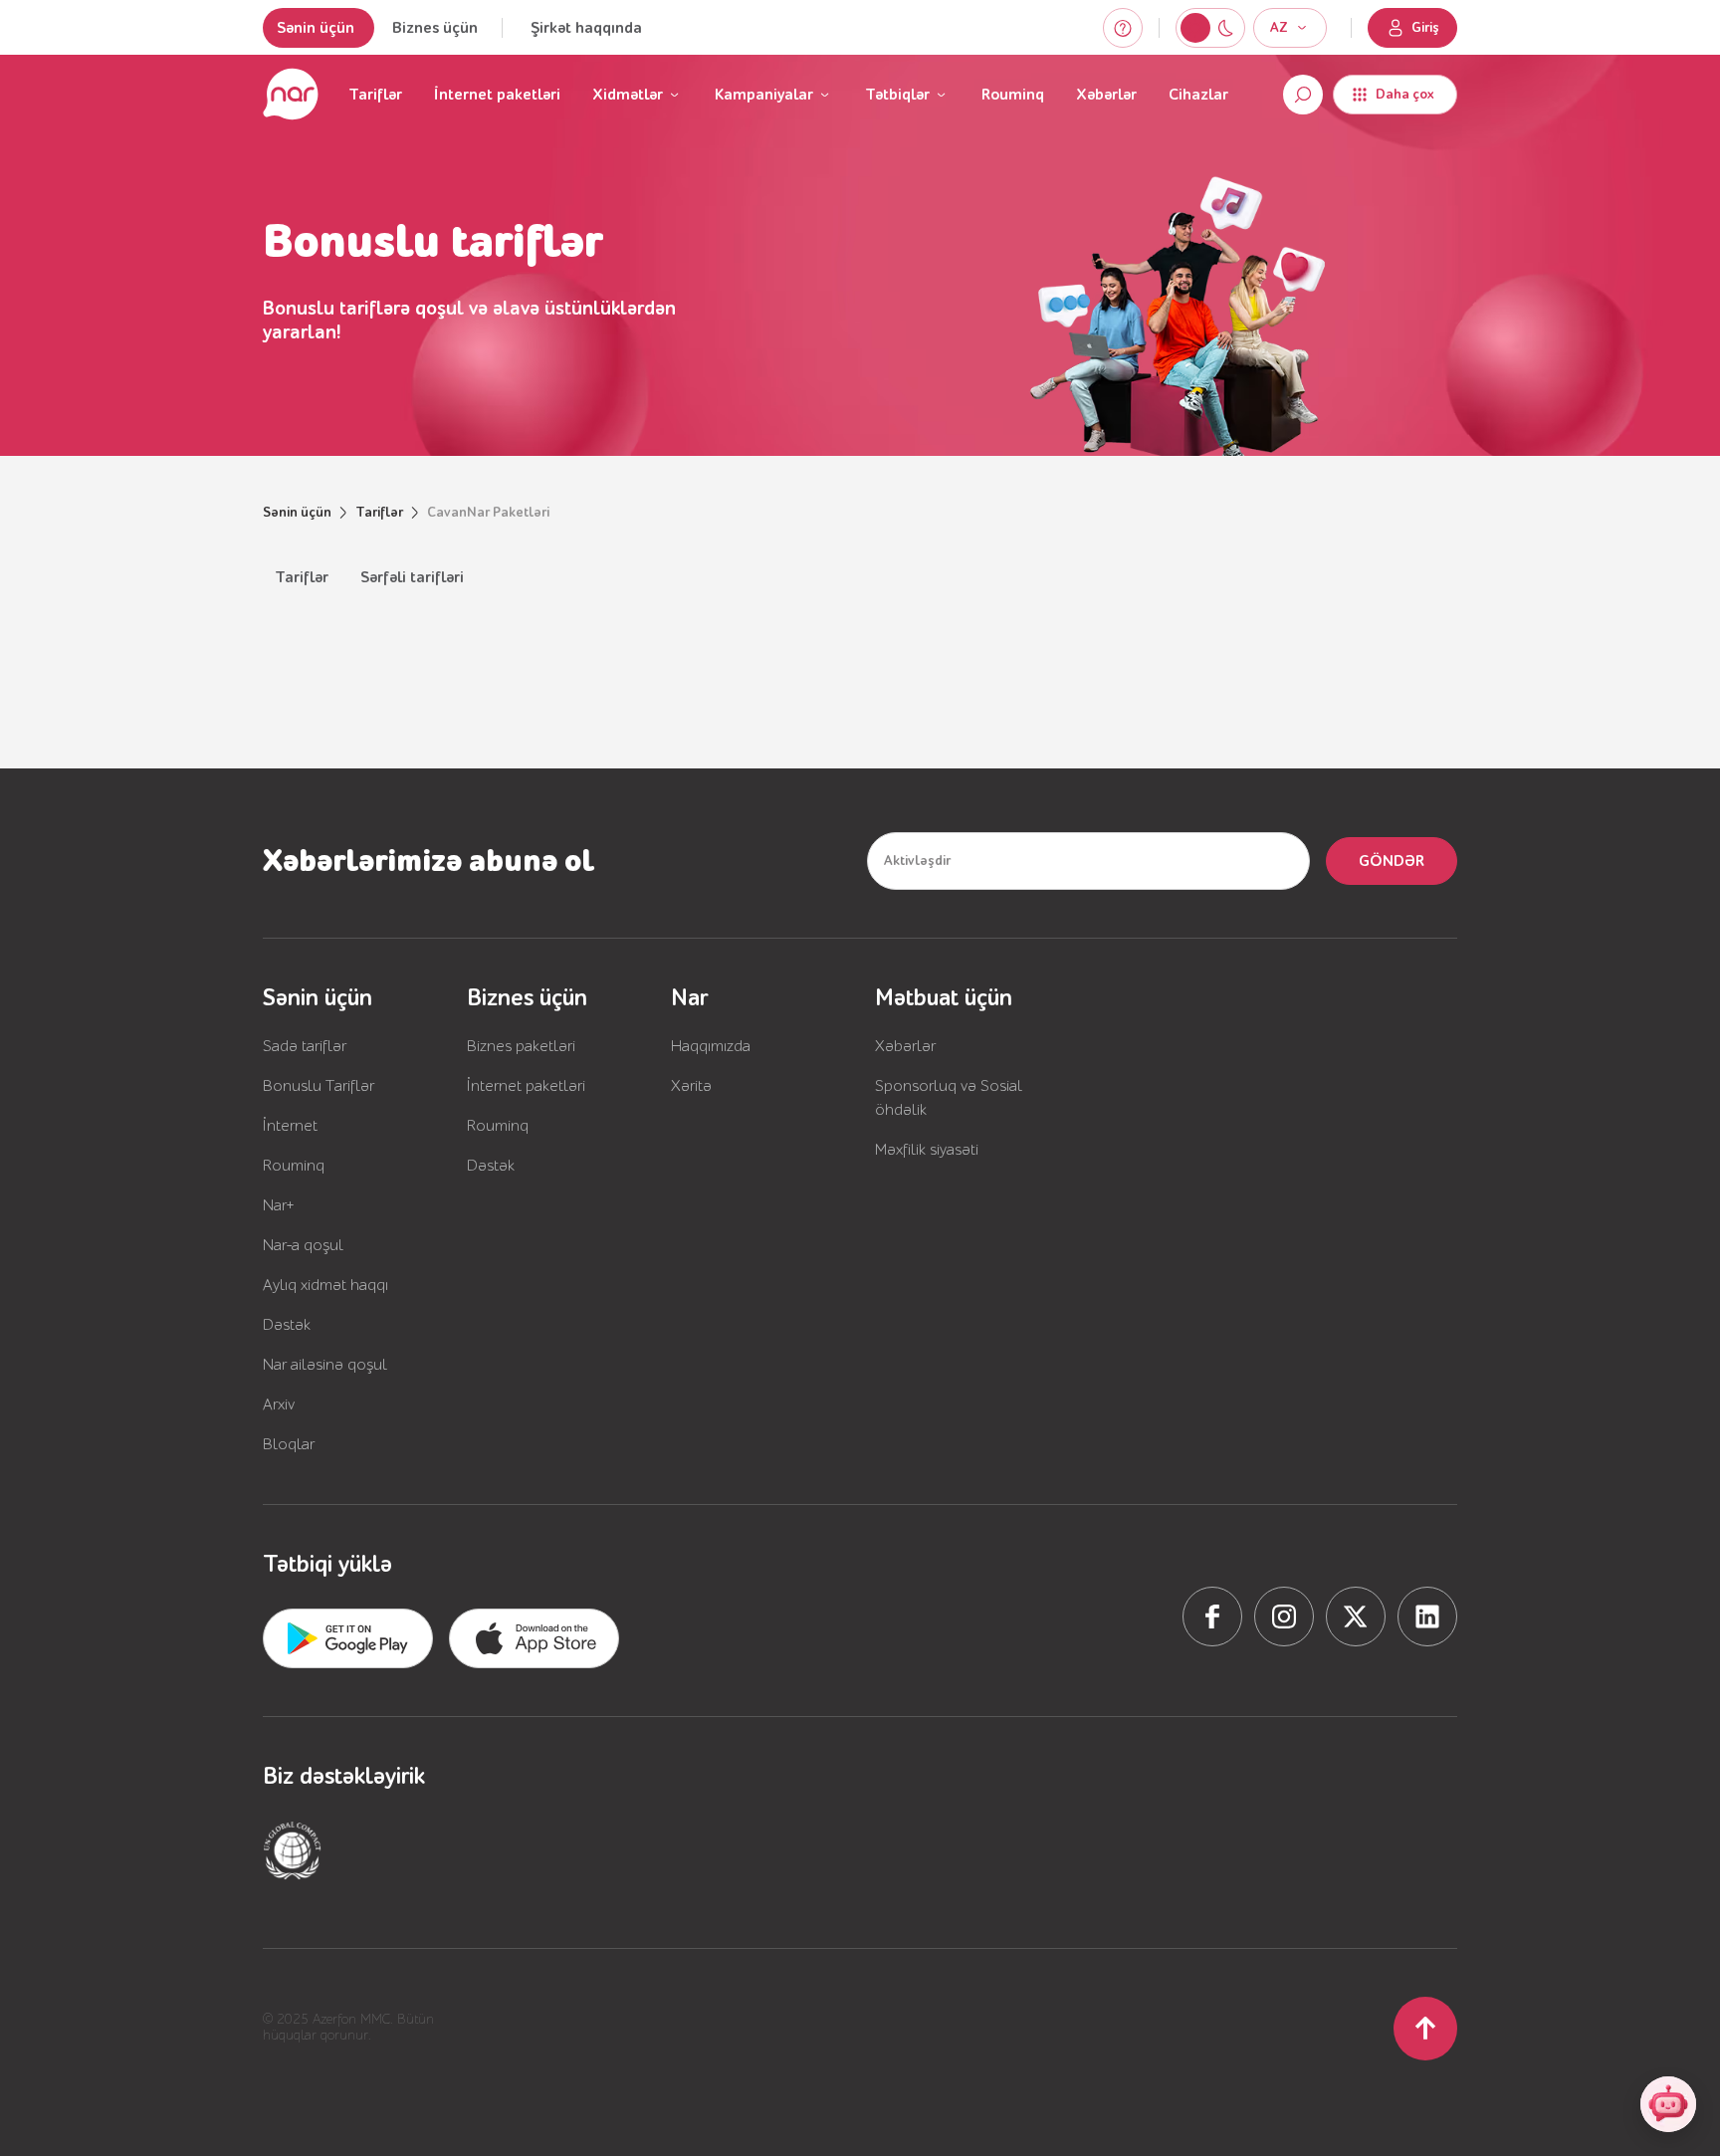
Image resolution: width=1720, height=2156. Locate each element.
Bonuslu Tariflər (319, 1086)
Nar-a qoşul (303, 1245)
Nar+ (279, 1205)
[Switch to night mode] (1195, 28)
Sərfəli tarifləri (412, 577)
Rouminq (1013, 95)
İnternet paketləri (497, 95)
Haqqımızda (711, 1046)
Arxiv (279, 1404)
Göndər (1392, 861)
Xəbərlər (1106, 95)
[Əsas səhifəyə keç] (291, 95)
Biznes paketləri (521, 1046)
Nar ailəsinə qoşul (325, 1365)
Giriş (1425, 28)
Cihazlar (1198, 95)
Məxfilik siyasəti (927, 1150)
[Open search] (1303, 95)
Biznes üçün (435, 28)
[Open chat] (1668, 2104)
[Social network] (1212, 1617)
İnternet (290, 1126)
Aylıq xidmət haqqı (325, 1285)
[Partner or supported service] (293, 1850)
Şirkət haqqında (586, 28)
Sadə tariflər (305, 1046)
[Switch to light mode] (1225, 28)
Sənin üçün (316, 28)
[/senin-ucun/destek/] (1123, 28)
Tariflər (375, 95)
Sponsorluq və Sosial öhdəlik (949, 1098)
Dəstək (287, 1325)
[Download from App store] (348, 1638)
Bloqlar (289, 1444)
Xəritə (691, 1086)
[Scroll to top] (1425, 2029)
